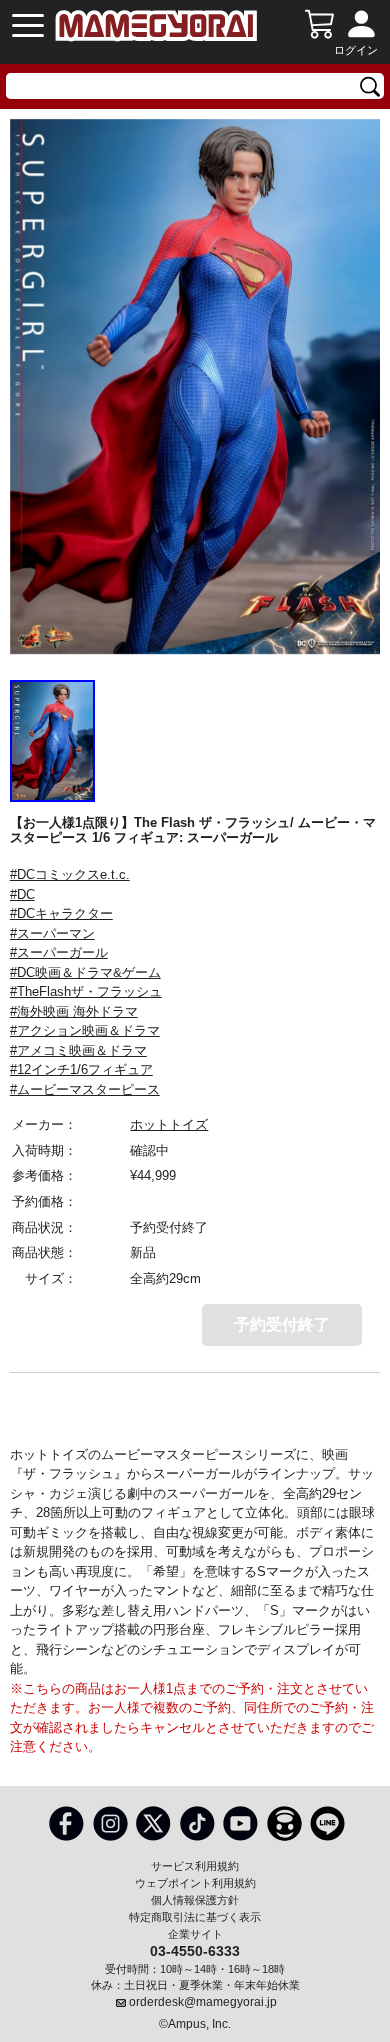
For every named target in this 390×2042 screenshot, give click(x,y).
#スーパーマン (52, 933)
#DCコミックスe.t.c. (70, 874)
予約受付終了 (282, 1324)
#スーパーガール (59, 952)
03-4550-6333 (195, 1950)
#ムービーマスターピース (85, 1089)
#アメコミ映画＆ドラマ (78, 1050)
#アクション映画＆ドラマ (85, 1030)
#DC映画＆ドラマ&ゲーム (85, 972)
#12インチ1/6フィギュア (81, 1069)
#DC (22, 894)
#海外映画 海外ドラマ (74, 1011)
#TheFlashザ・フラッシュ (86, 991)
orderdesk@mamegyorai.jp (203, 2002)
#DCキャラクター (61, 913)
